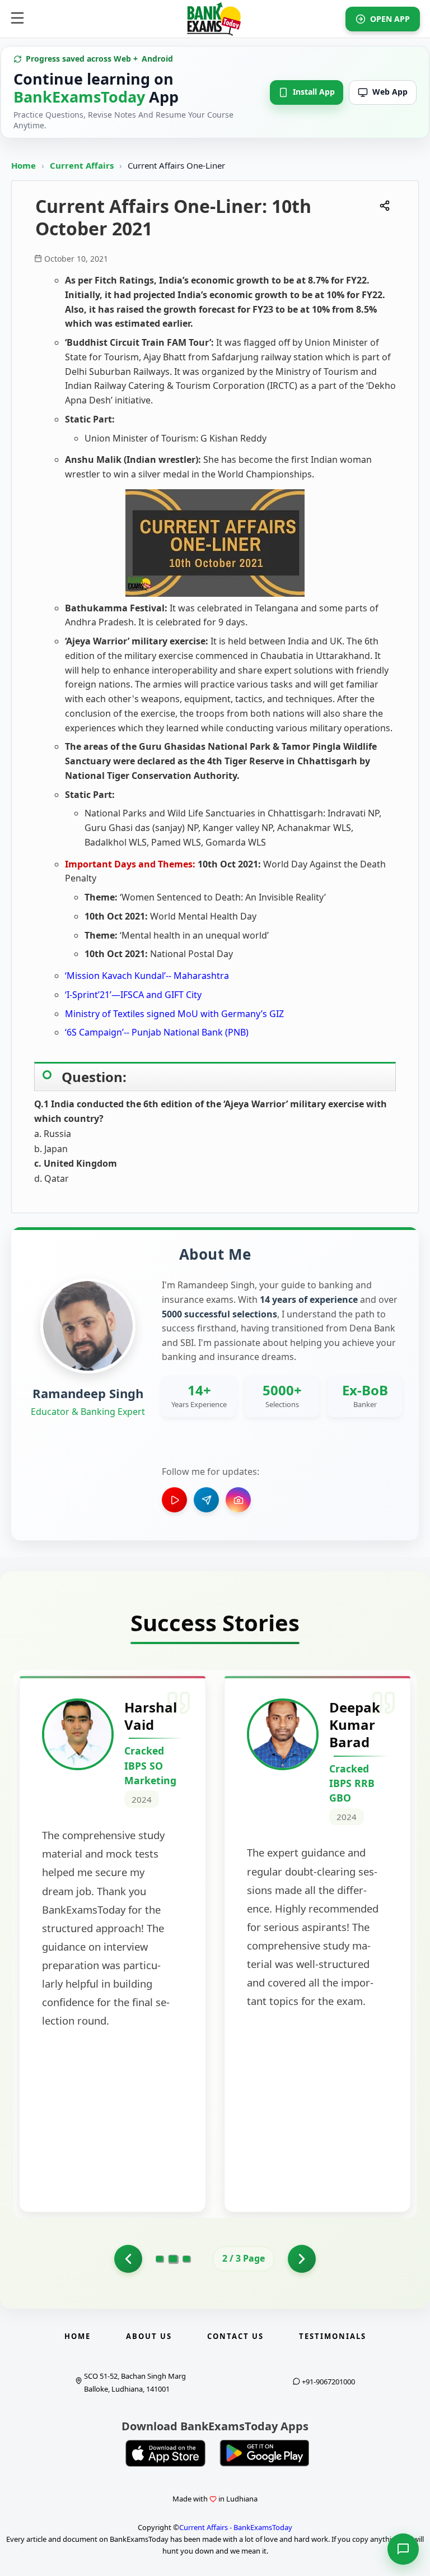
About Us (149, 2336)
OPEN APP (390, 19)
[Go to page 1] (128, 2259)
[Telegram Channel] (206, 1500)
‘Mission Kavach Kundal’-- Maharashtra (147, 976)
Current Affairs (83, 165)
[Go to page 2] (173, 2259)
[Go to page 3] (186, 2259)
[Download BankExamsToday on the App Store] (166, 2453)
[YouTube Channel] (174, 1500)
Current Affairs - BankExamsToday (236, 2527)
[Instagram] (238, 1500)
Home (24, 165)
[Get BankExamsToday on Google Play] (264, 2453)
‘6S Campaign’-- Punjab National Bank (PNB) (157, 1032)
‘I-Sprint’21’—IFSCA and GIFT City (133, 995)
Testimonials (333, 2336)
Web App (390, 92)
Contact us (235, 2336)
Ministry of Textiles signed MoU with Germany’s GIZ (174, 1014)
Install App (314, 92)
